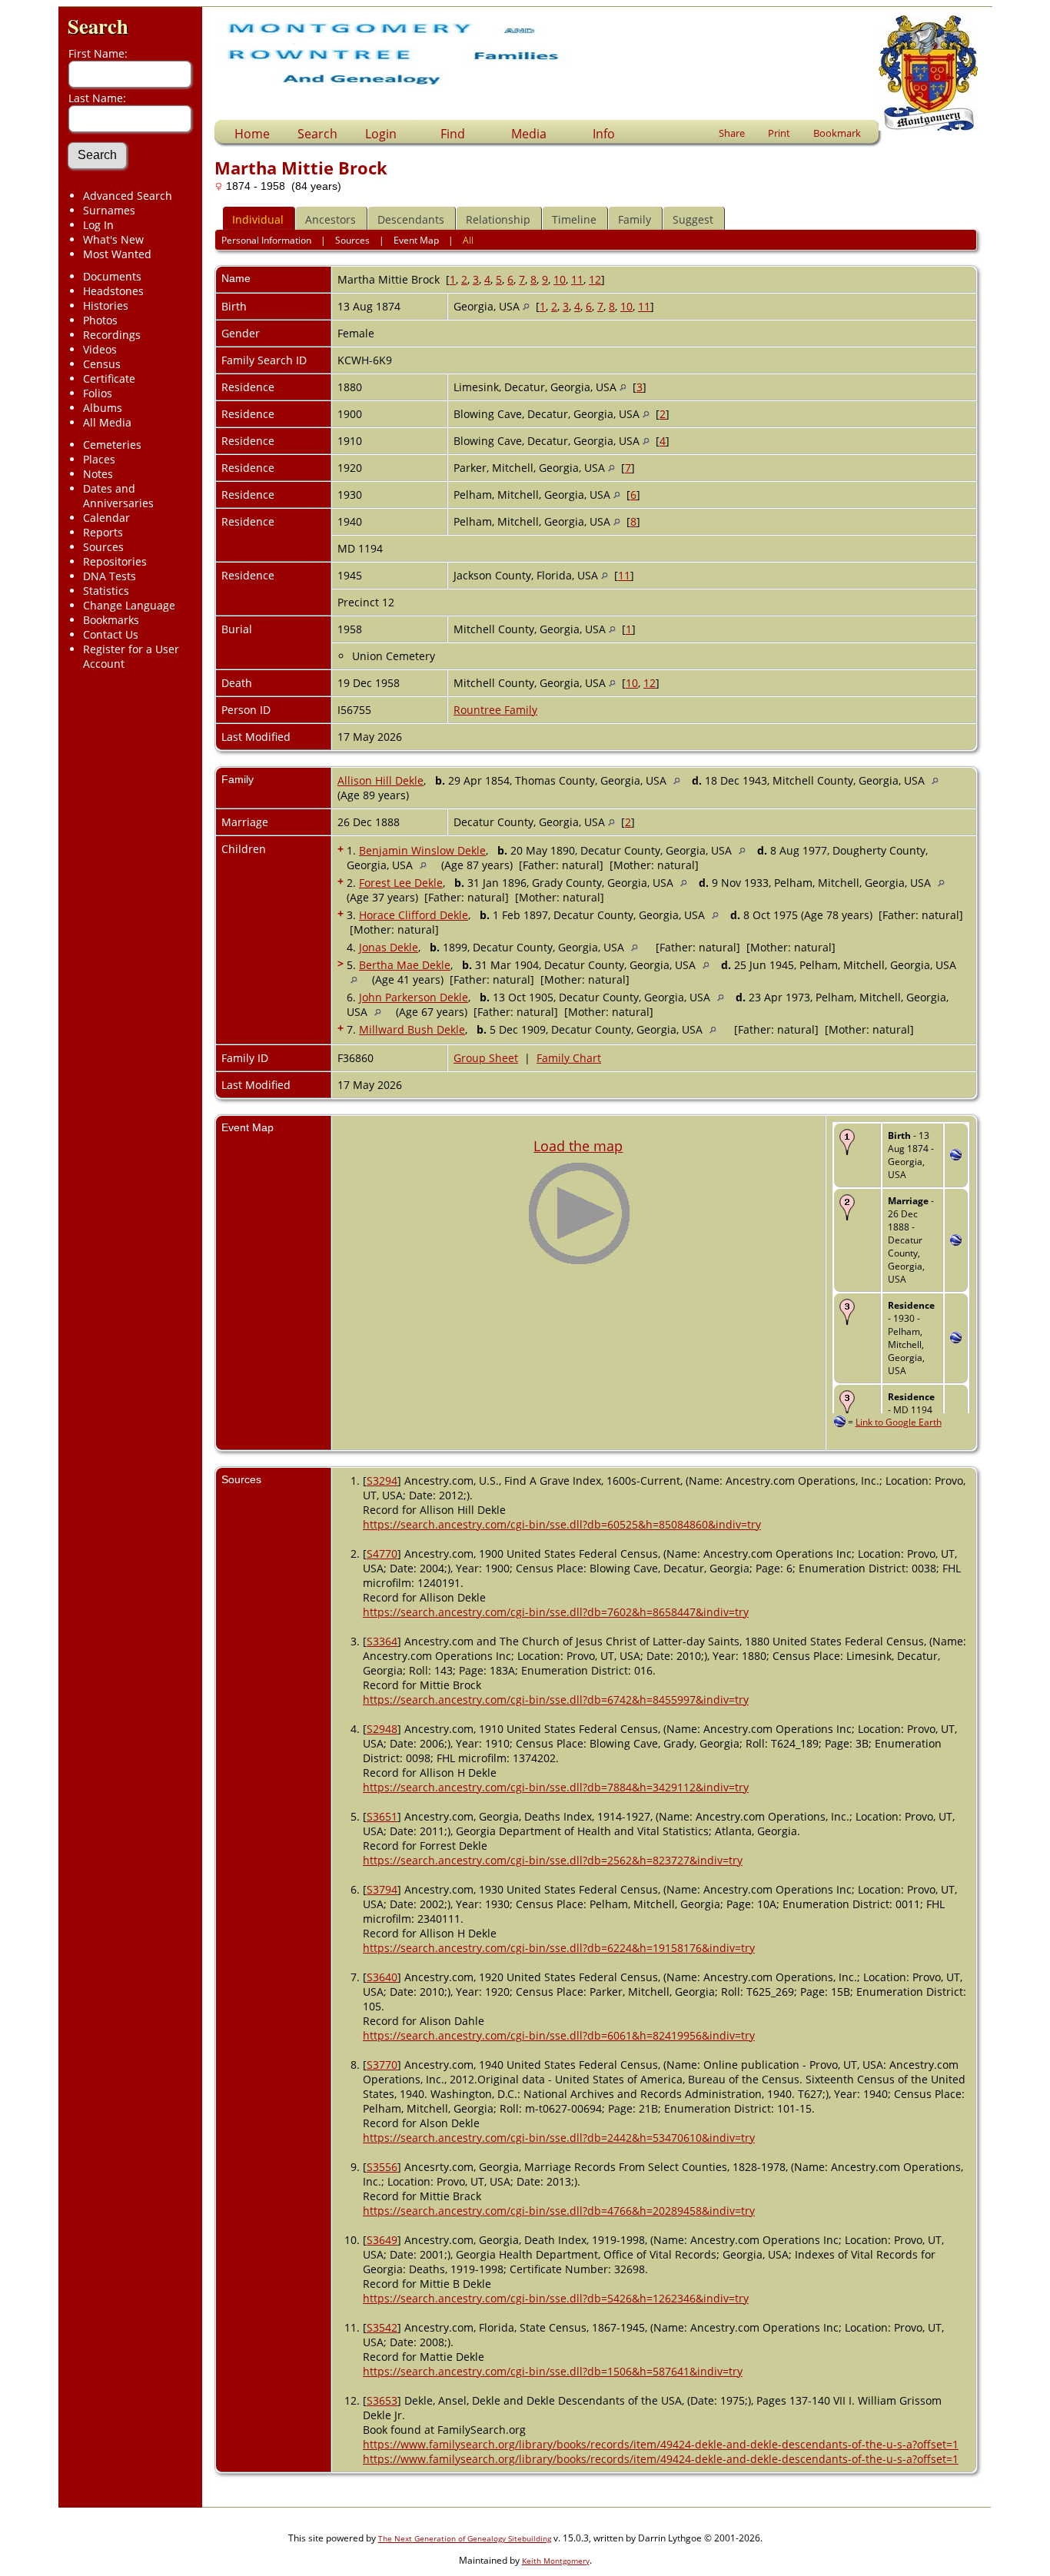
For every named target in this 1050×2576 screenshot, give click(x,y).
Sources (103, 547)
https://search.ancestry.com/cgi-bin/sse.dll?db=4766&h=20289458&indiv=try (559, 2211)
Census (102, 364)
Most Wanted (117, 254)
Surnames (109, 210)
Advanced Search (128, 196)
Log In (98, 225)
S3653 (382, 2400)
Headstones (113, 291)
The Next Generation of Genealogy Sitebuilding (465, 2538)
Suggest (693, 219)
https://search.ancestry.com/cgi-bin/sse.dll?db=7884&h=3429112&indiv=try (556, 1787)
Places (99, 459)
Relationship (498, 219)
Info (604, 134)
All (468, 240)
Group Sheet (486, 1058)
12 (595, 279)
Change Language (129, 605)
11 (577, 279)
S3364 (382, 1641)
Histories (106, 305)
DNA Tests (110, 576)
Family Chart (569, 1058)
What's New (113, 239)
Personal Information (266, 240)
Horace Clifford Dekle (414, 915)
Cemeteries (112, 445)
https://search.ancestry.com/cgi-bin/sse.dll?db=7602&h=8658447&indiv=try (556, 1612)
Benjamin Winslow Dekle (422, 850)
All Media (107, 422)
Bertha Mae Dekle (405, 965)
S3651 (382, 1816)
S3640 (382, 1977)
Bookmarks (111, 620)
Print (779, 133)
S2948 (382, 1729)
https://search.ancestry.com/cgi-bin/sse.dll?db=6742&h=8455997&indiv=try (556, 1700)
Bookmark (837, 133)
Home (252, 134)
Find (453, 134)
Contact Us (111, 634)
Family (635, 219)
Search (98, 26)
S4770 (382, 1554)
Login (381, 134)
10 (560, 279)
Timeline (574, 219)
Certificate (109, 378)
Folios (98, 393)
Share (732, 133)
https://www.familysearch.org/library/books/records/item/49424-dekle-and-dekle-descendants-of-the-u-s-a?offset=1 (661, 2444)
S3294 (382, 1481)
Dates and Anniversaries (118, 496)
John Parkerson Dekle (414, 997)
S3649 (382, 2240)
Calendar (106, 518)
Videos (100, 349)
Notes (98, 474)
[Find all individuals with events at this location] (526, 306)
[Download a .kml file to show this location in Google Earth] (956, 1156)
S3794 (382, 1889)
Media (529, 134)
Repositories (115, 561)
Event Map (416, 240)
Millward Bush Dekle (412, 1029)
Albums (103, 408)
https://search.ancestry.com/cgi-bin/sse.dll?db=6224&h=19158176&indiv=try (559, 1948)
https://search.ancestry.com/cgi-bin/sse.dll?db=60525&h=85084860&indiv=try (562, 1524)
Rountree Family (495, 710)
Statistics (106, 591)
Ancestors (331, 219)
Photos (100, 320)
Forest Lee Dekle (401, 883)
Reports (103, 532)
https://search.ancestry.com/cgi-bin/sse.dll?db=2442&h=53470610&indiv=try (559, 2138)
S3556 (382, 2167)
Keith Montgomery (556, 2561)
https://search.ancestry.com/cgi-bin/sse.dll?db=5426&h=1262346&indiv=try (556, 2298)
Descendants (411, 219)
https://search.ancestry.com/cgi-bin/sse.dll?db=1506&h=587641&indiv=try (553, 2371)
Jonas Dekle (389, 947)
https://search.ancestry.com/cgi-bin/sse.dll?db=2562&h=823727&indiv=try (553, 1860)
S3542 (382, 2327)
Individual (258, 219)
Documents (112, 276)
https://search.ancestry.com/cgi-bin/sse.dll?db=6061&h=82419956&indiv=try (559, 2035)
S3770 (382, 2065)
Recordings (112, 335)
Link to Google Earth (899, 1422)
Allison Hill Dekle (380, 780)
